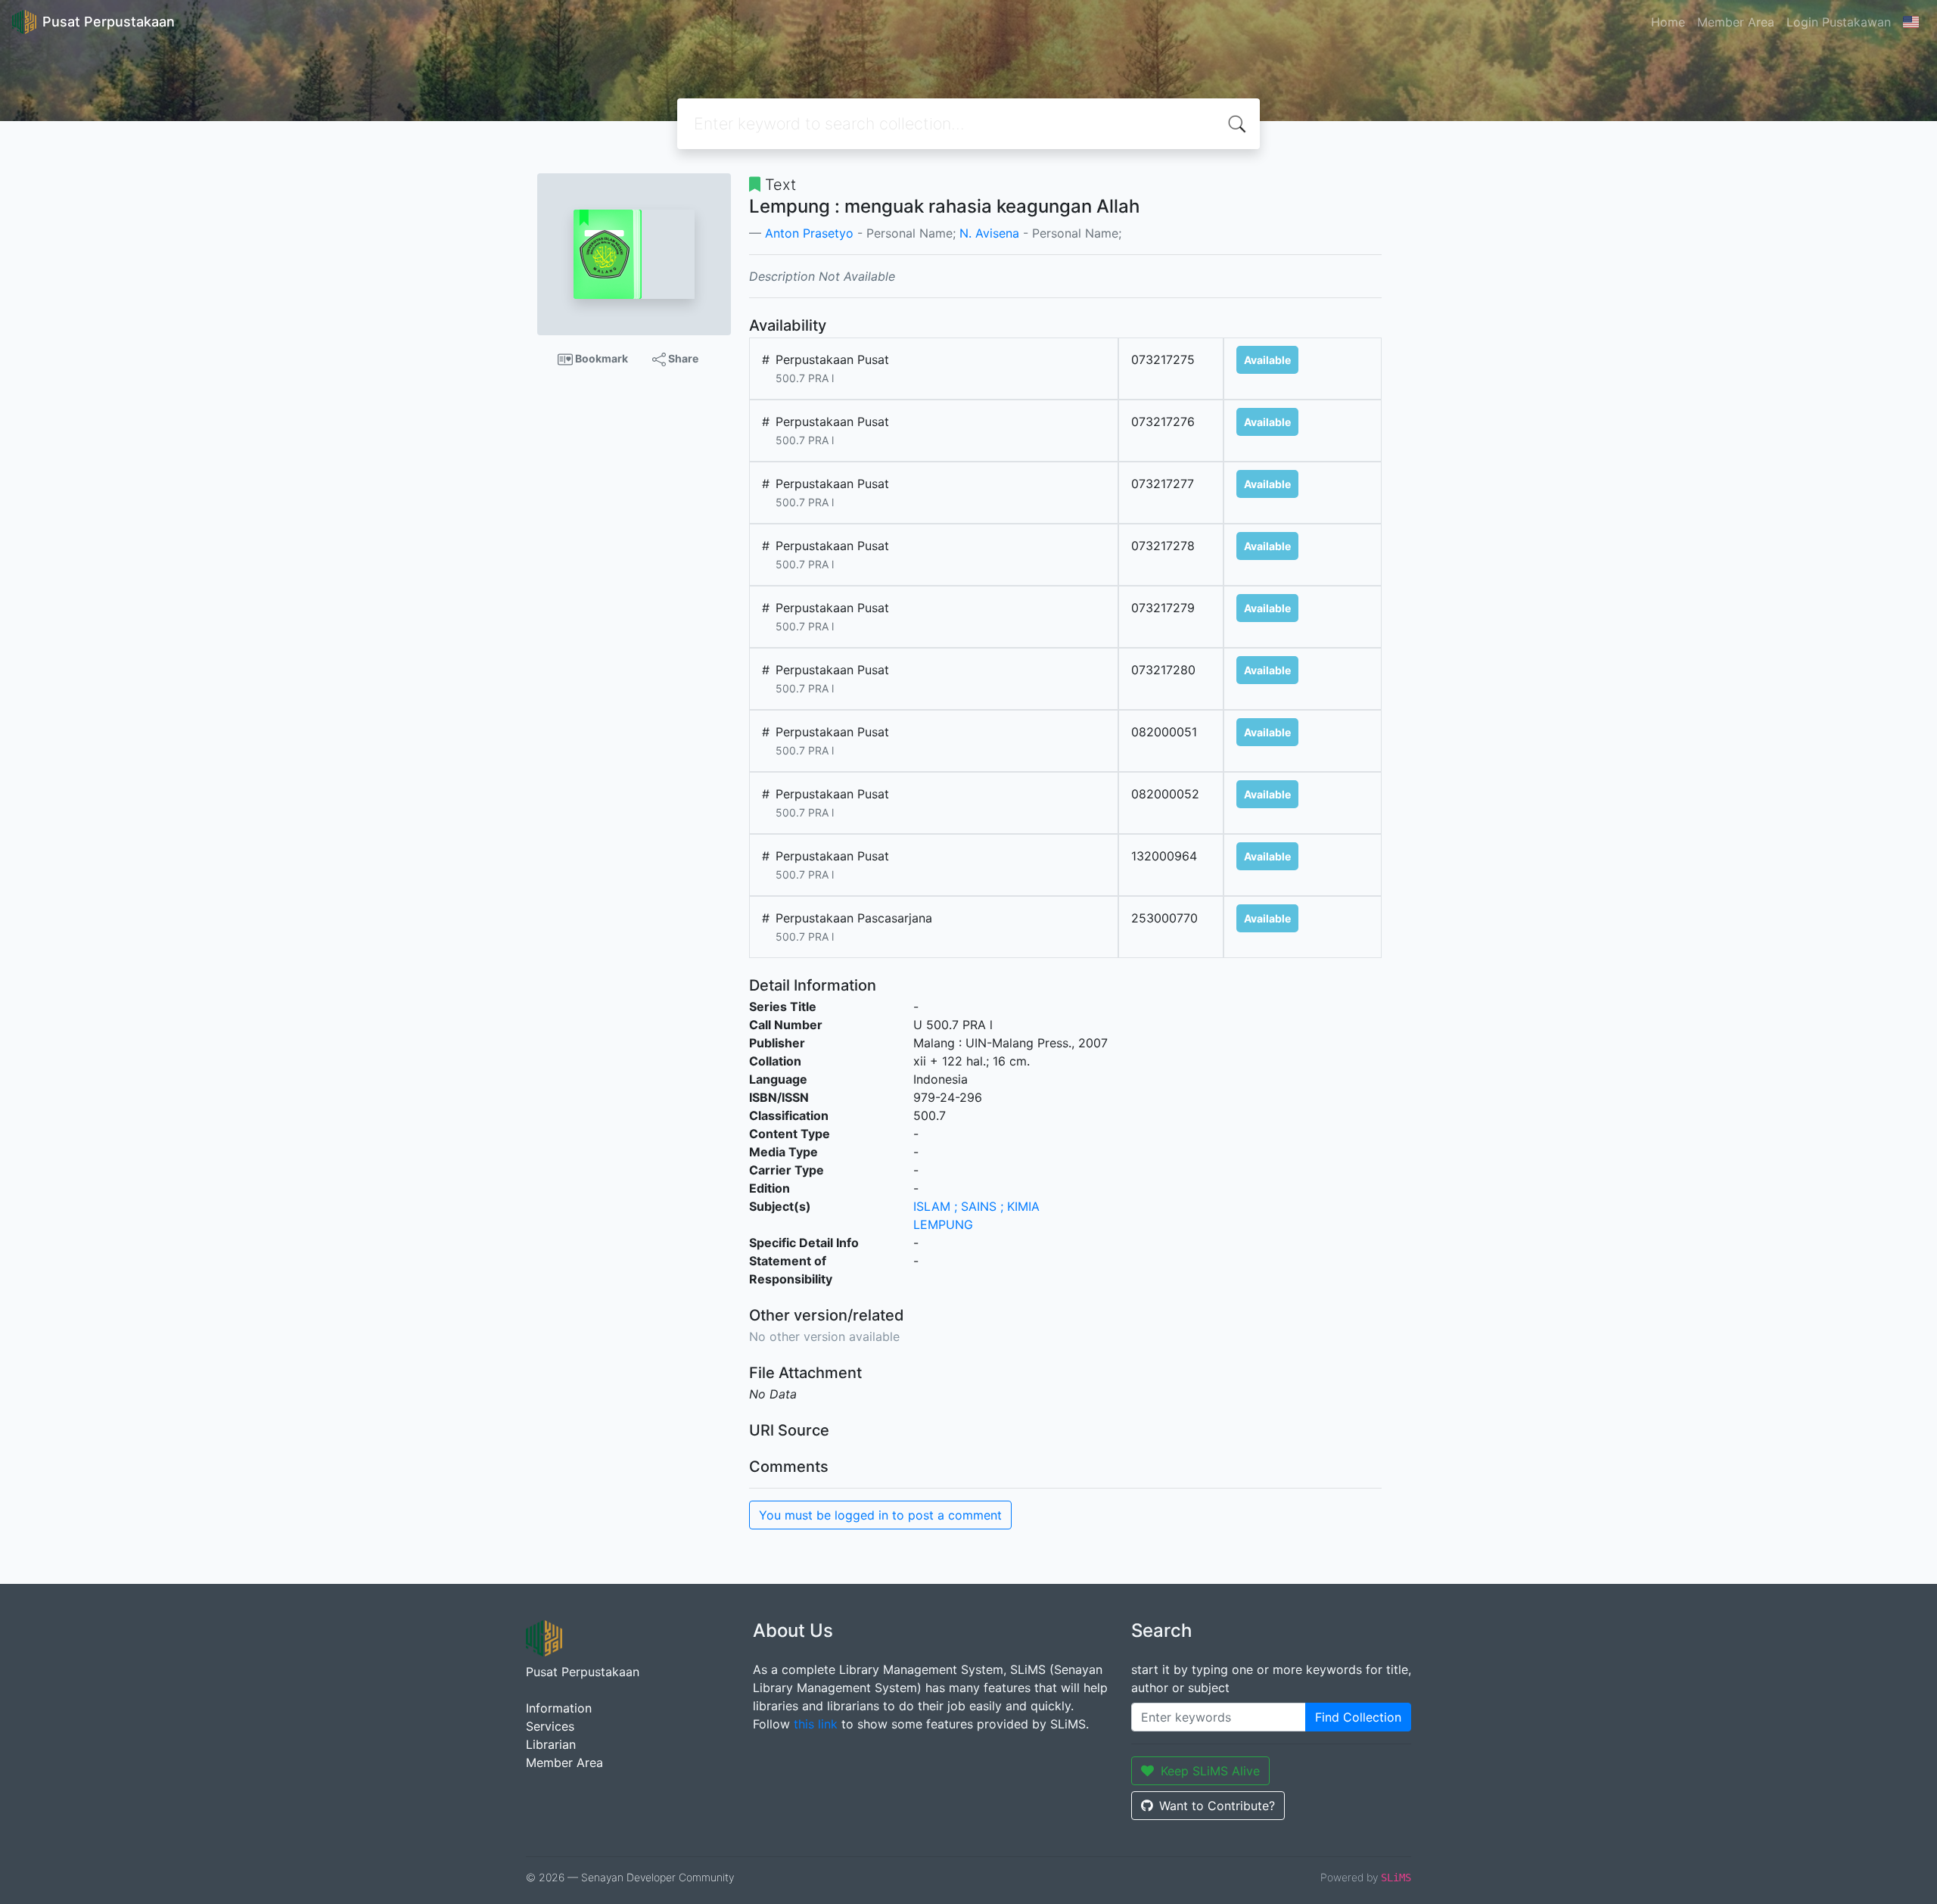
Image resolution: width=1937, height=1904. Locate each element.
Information (559, 1708)
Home (1668, 22)
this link (816, 1724)
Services (550, 1726)
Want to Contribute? (1217, 1806)
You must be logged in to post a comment (880, 1515)
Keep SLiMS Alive (1210, 1771)
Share (682, 358)
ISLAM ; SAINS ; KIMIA (976, 1206)
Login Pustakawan (1839, 22)
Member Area (1736, 22)
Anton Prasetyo (809, 233)
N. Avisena (989, 233)
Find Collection (1358, 1717)
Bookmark (600, 358)
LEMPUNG (943, 1224)
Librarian (551, 1744)
